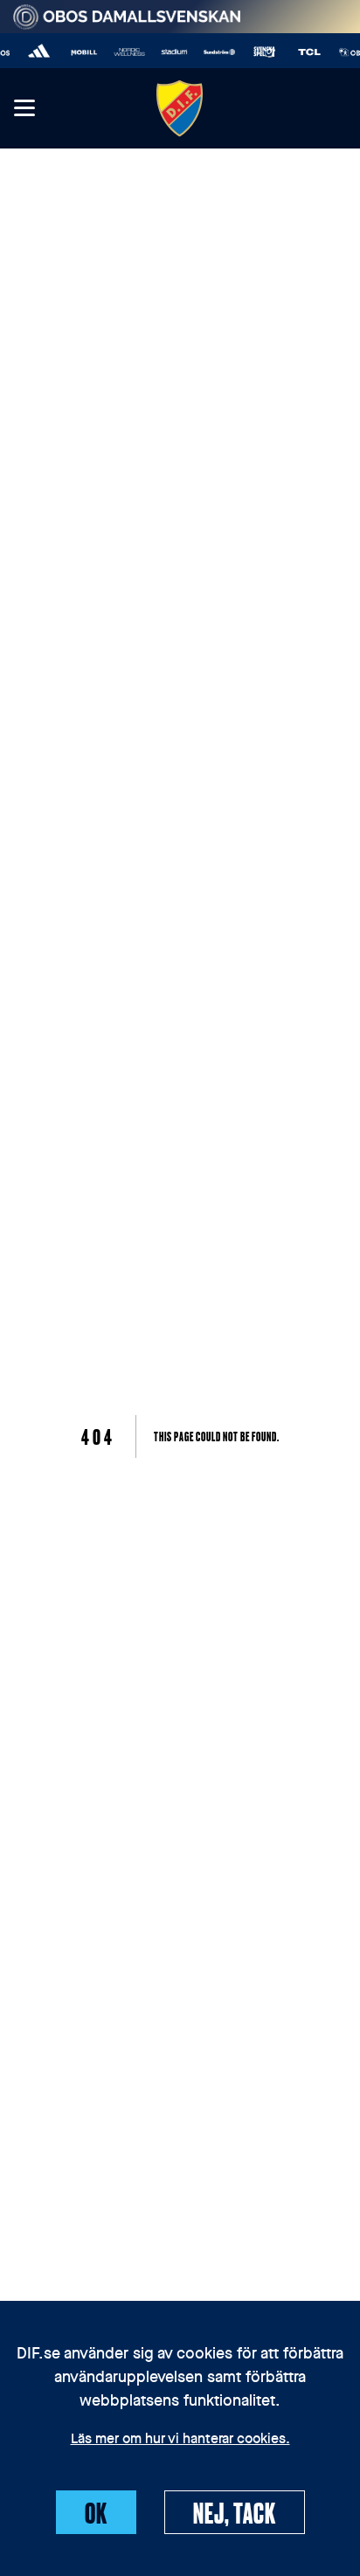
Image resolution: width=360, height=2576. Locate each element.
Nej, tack (235, 2512)
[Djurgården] (180, 108)
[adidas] (36, 52)
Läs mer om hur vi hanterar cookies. (180, 2440)
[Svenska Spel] (260, 52)
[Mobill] (80, 52)
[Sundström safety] (216, 52)
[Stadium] (170, 52)
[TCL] (306, 52)
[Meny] (24, 109)
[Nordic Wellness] (126, 52)
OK (96, 2512)
